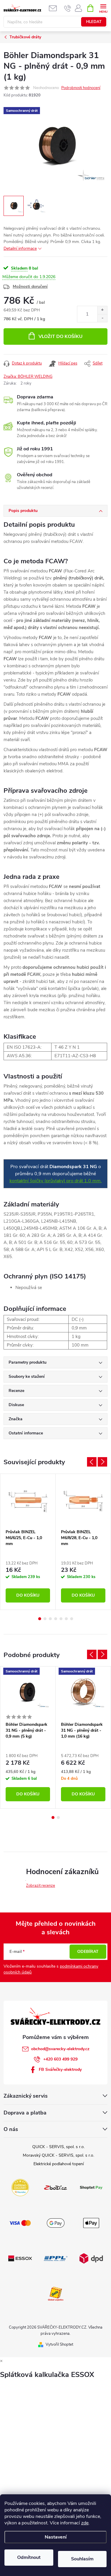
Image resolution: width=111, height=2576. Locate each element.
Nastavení (56, 2537)
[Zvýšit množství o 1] (102, 310)
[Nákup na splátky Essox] (20, 2258)
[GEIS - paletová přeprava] (56, 2293)
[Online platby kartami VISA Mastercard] (20, 2223)
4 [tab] (56, 1619)
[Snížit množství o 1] (102, 318)
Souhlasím (82, 2559)
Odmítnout (29, 2557)
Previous (92, 1462)
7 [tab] (72, 1619)
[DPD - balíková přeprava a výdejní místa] (91, 2258)
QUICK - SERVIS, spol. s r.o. (58, 2147)
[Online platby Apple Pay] (91, 2223)
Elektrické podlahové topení (59, 2164)
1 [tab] (40, 1619)
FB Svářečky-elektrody (60, 2069)
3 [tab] (50, 1619)
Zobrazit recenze (41, 1886)
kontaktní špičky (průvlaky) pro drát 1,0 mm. (56, 1181)
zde (85, 2523)
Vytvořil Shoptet (59, 2344)
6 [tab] (66, 1619)
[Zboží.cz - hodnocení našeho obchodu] (56, 2187)
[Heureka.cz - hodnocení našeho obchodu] (20, 2187)
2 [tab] (45, 1619)
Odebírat (88, 1952)
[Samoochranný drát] (28, 1693)
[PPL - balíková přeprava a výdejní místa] (56, 2258)
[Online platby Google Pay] (56, 2223)
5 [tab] (61, 1619)
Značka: (28, 377)
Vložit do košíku (61, 336)
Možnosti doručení (30, 287)
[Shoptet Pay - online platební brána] (91, 2187)
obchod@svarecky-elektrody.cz (60, 2049)
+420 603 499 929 (60, 2059)
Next (102, 1462)
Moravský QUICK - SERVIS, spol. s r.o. (58, 2155)
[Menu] (103, 8)
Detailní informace (20, 248)
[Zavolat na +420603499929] (68, 8)
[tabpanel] (28, 1542)
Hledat (94, 22)
